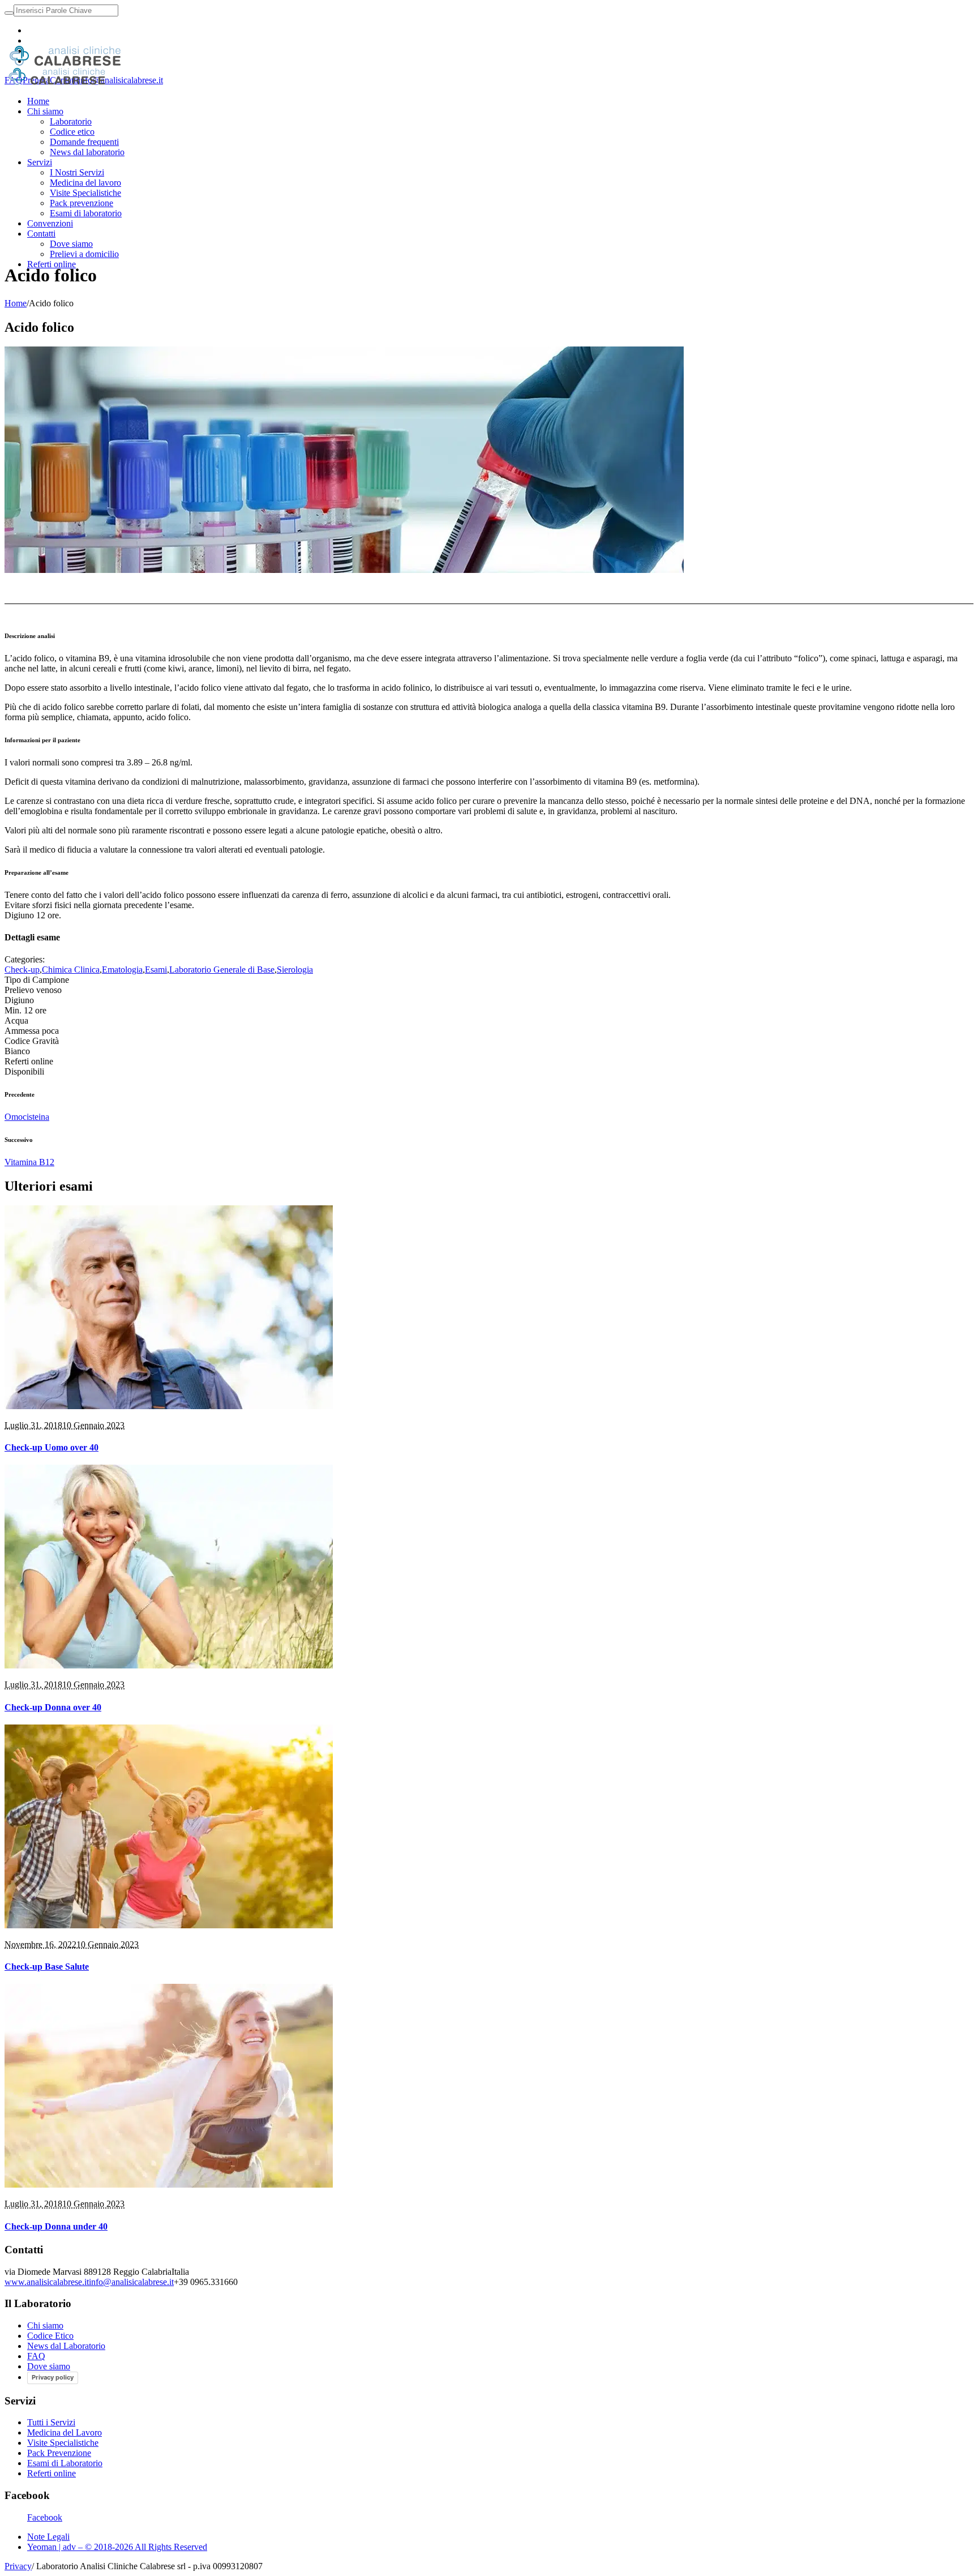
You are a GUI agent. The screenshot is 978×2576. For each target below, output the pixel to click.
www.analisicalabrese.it (47, 2282)
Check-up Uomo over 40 (52, 1447)
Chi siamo (45, 2325)
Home (16, 303)
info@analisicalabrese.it (121, 80)
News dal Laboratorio (66, 2346)
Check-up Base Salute (47, 1967)
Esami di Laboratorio (65, 2463)
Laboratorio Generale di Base (222, 970)
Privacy (18, 2566)
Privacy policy (53, 2377)
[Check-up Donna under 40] (169, 2185)
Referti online (52, 2473)
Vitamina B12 (29, 1162)
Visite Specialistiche (63, 2443)
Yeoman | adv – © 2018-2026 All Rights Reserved (117, 2547)
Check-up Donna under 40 (56, 2226)
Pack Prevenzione (59, 2453)
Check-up (22, 970)
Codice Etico (50, 2336)
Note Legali (48, 2537)
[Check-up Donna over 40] (169, 1665)
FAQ (36, 2356)
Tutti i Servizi (51, 2422)
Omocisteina (27, 1117)
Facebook (45, 2517)
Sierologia (295, 970)
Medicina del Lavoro (65, 2432)
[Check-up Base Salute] (169, 1925)
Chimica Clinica (71, 970)
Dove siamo (49, 2366)
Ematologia (122, 970)
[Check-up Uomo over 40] (169, 1406)
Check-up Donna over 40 (53, 1707)
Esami (156, 970)
